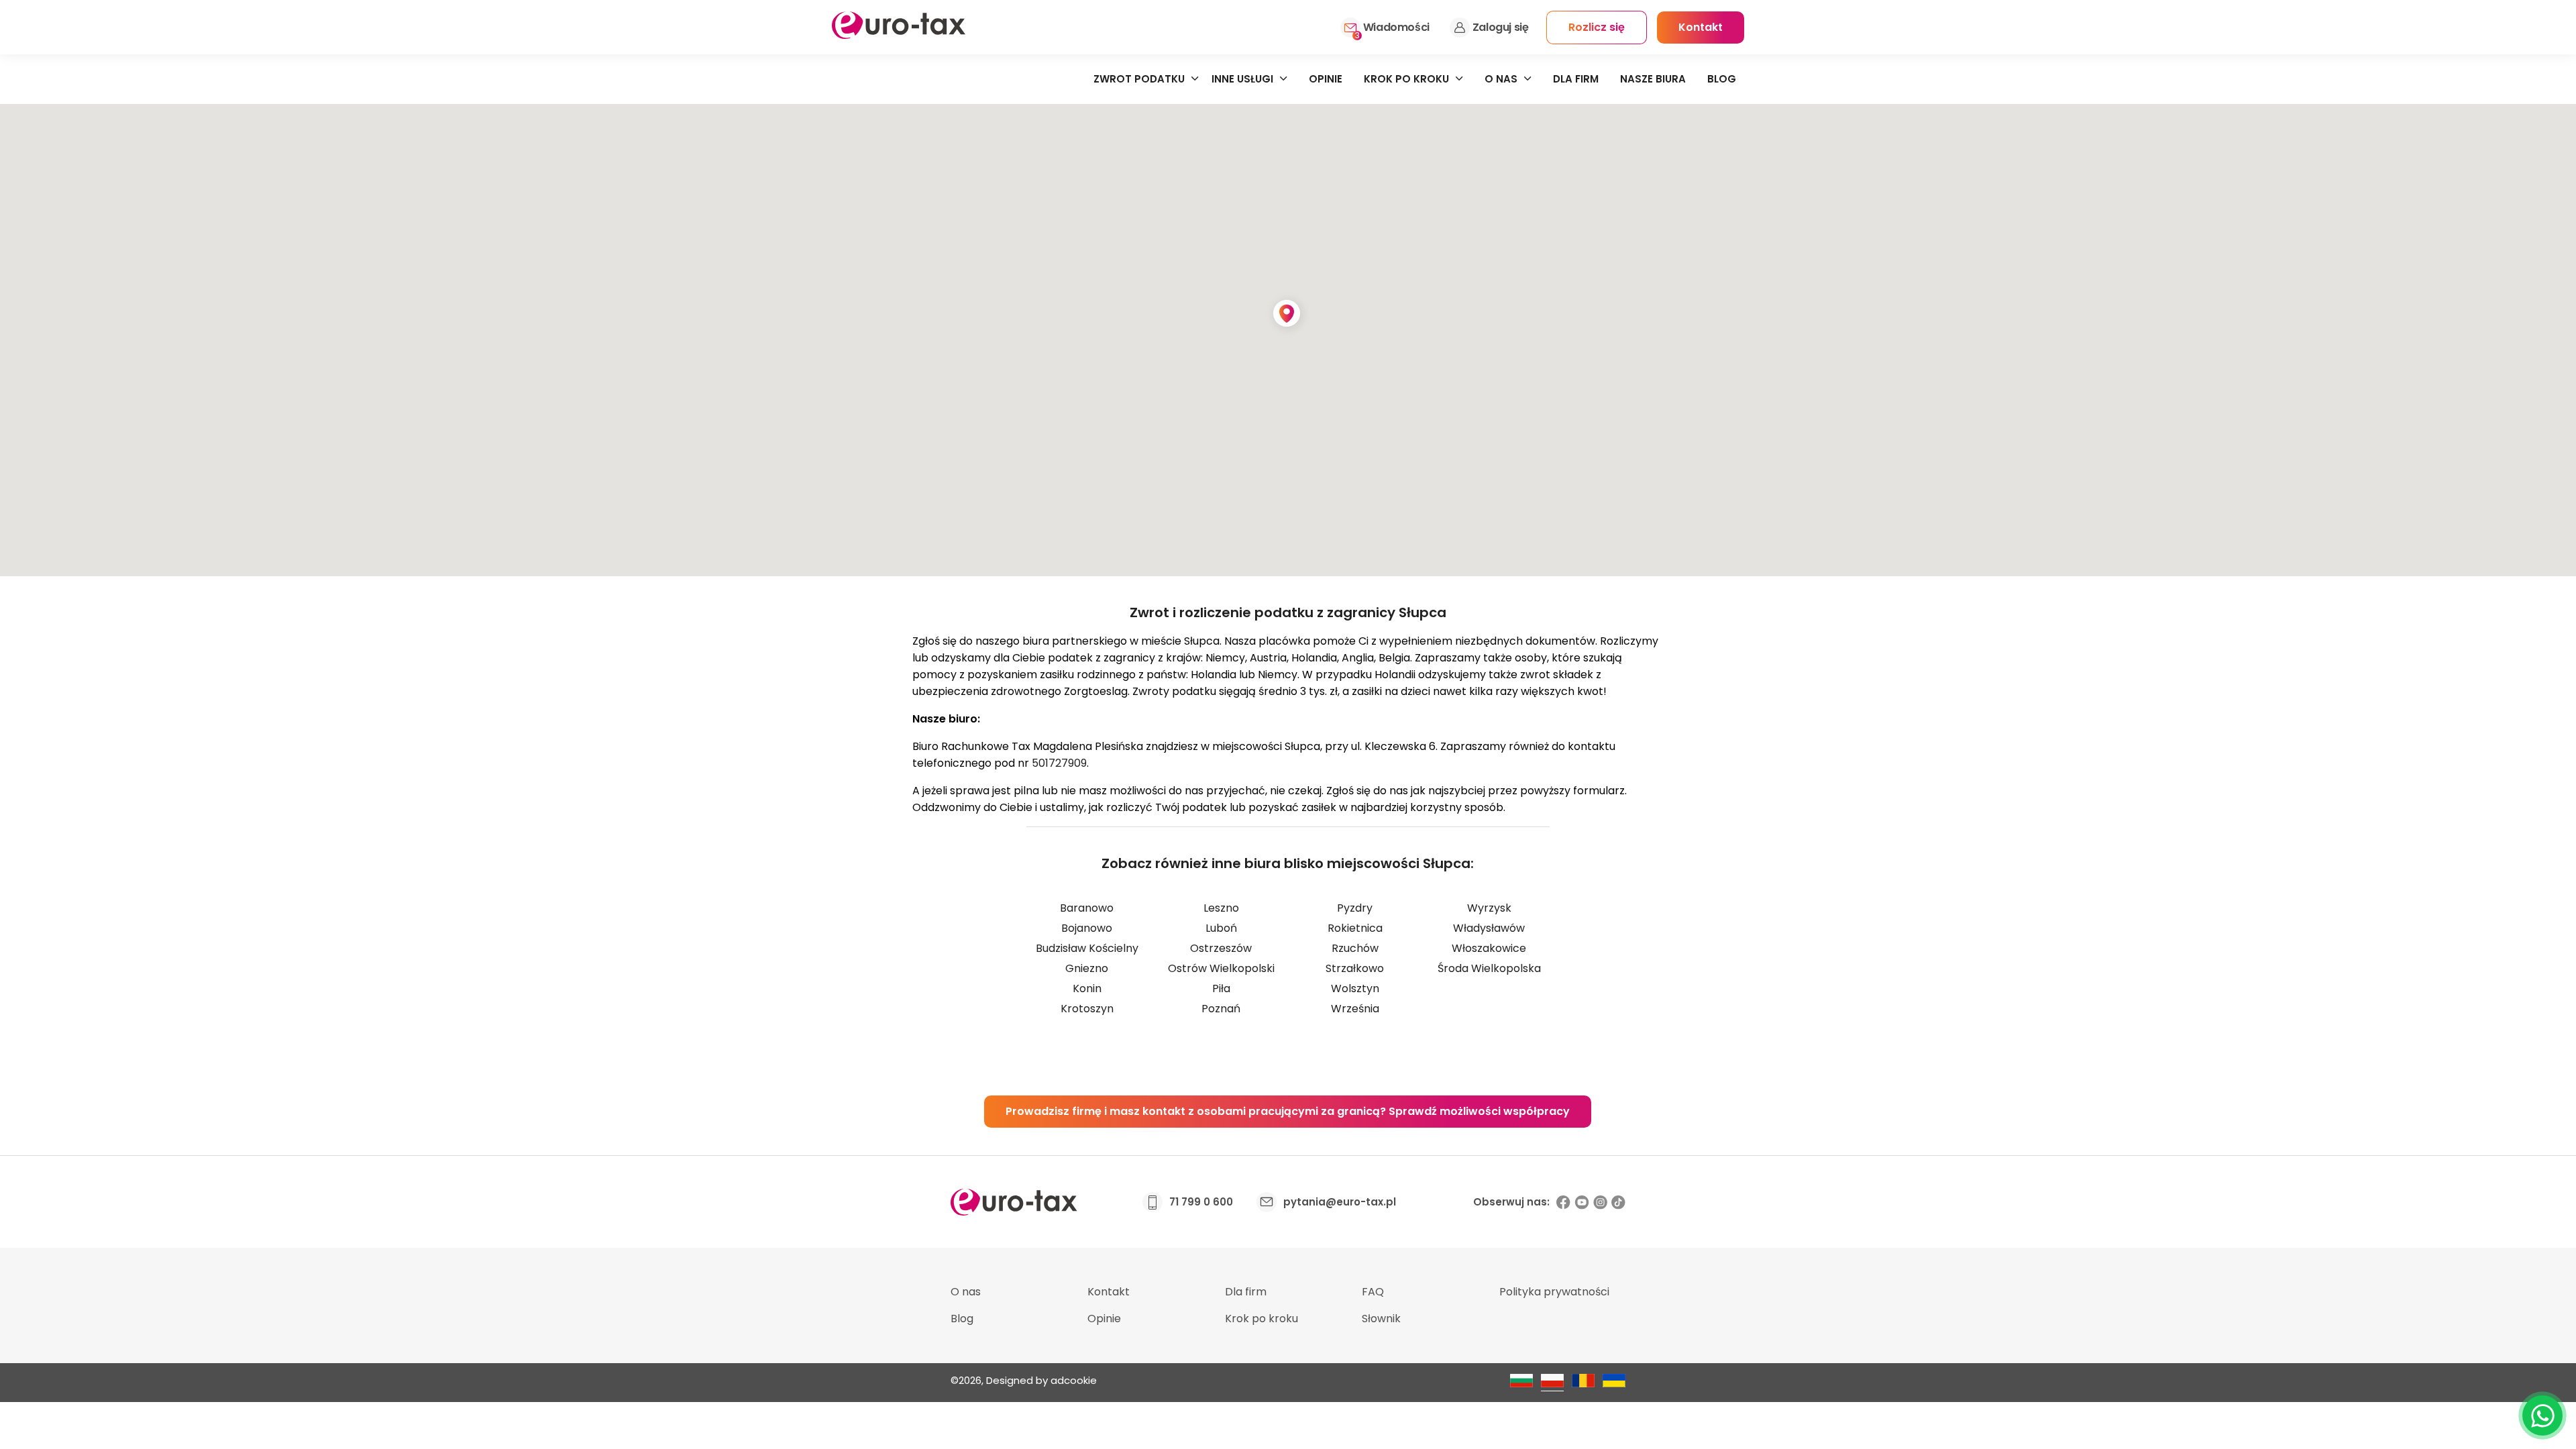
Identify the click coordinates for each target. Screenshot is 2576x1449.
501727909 (1059, 763)
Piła (1221, 988)
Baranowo (1087, 908)
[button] (1288, 315)
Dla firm (1576, 79)
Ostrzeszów (1221, 948)
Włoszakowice (1489, 948)
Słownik (1381, 1319)
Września (1355, 1009)
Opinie (1326, 79)
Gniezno (1087, 968)
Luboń (1221, 928)
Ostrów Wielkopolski (1221, 968)
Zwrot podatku (1139, 79)
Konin (1087, 988)
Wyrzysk (1489, 908)
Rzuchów (1355, 948)
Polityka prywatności (1554, 1292)
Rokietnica (1355, 928)
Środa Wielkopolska (1489, 968)
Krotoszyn (1087, 1009)
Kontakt (1109, 1292)
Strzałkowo (1355, 968)
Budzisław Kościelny (1087, 948)
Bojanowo (1087, 928)
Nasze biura (1653, 79)
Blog (1722, 79)
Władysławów (1489, 928)
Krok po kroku (1406, 79)
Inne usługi (1242, 79)
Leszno (1221, 908)
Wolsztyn (1355, 988)
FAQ (1373, 1292)
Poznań (1221, 1009)
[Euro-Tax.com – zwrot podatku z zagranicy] (899, 35)
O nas (1501, 79)
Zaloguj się (1501, 27)
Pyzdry (1355, 908)
